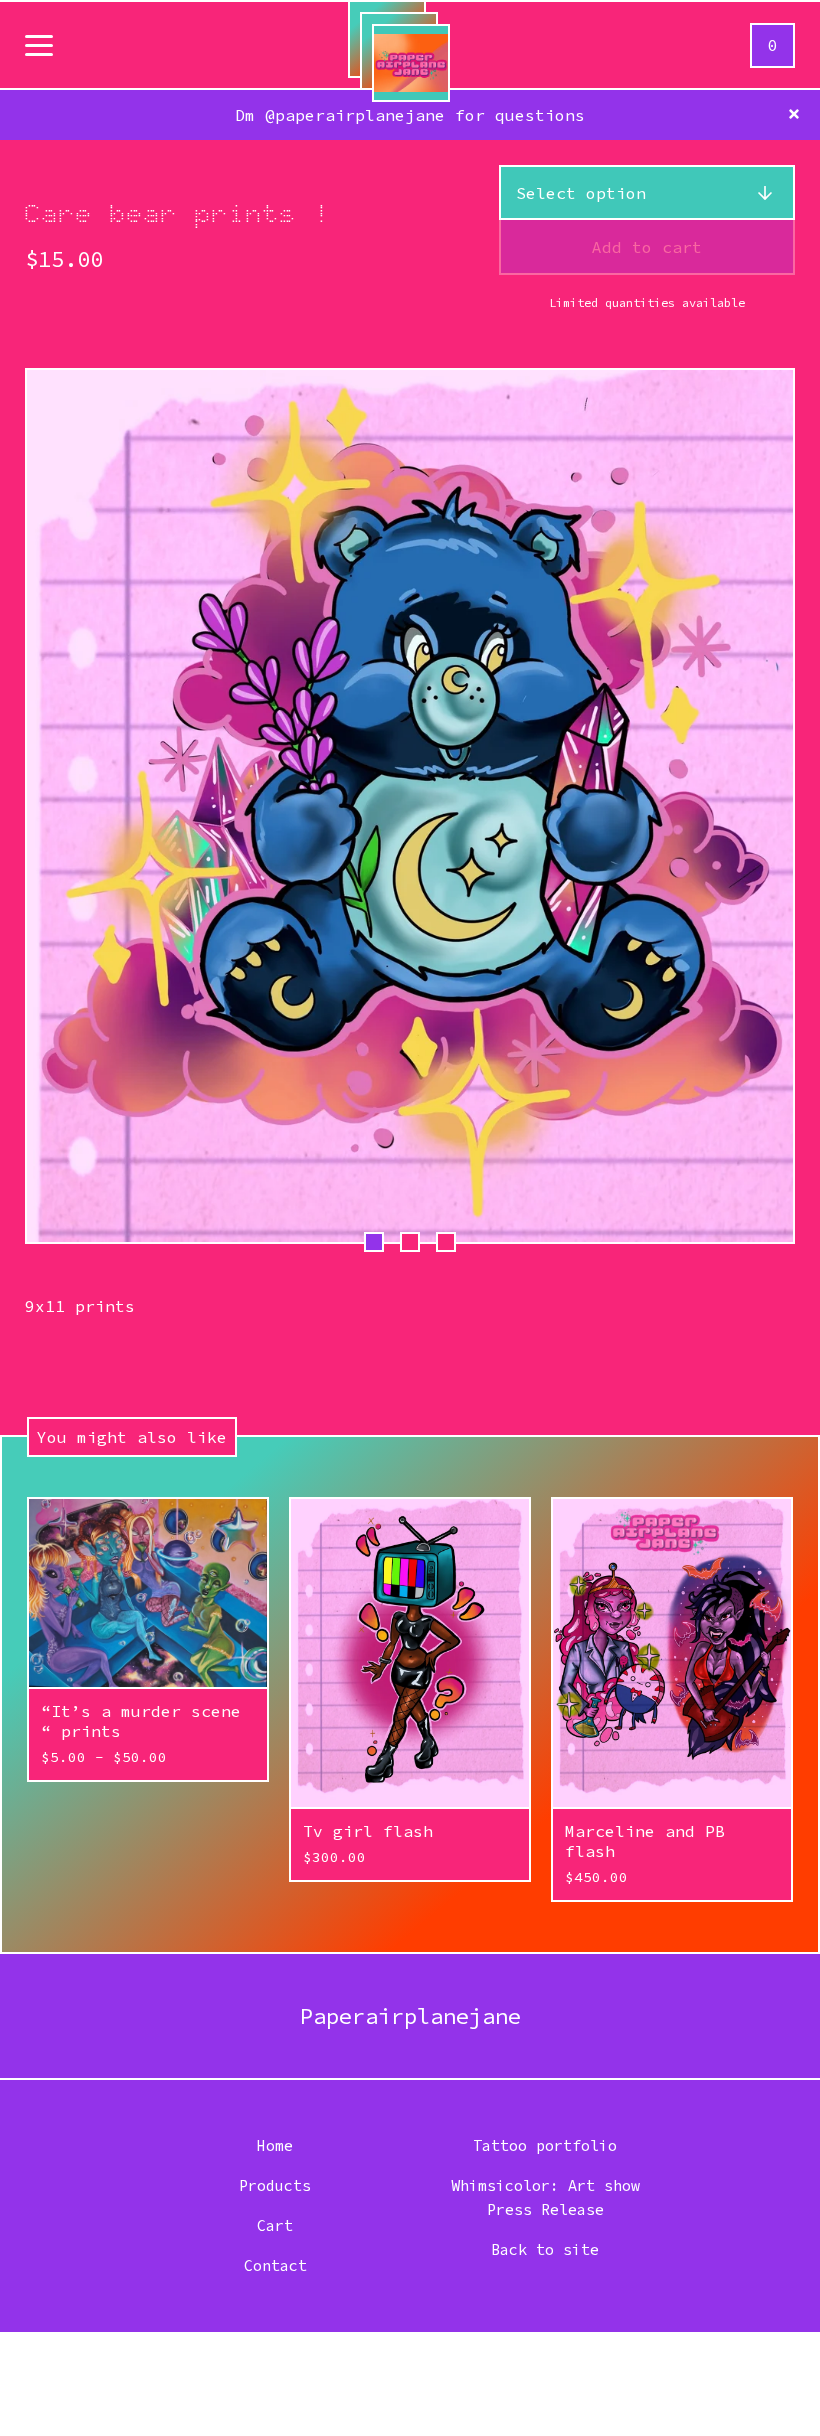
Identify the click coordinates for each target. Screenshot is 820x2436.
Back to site (545, 2249)
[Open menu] (39, 47)
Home (275, 2145)
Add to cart (647, 247)
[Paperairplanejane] (411, 63)
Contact (275, 2265)
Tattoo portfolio (545, 2145)
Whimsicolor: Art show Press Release (545, 2197)
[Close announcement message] (794, 115)
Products (275, 2185)
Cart (275, 2225)
